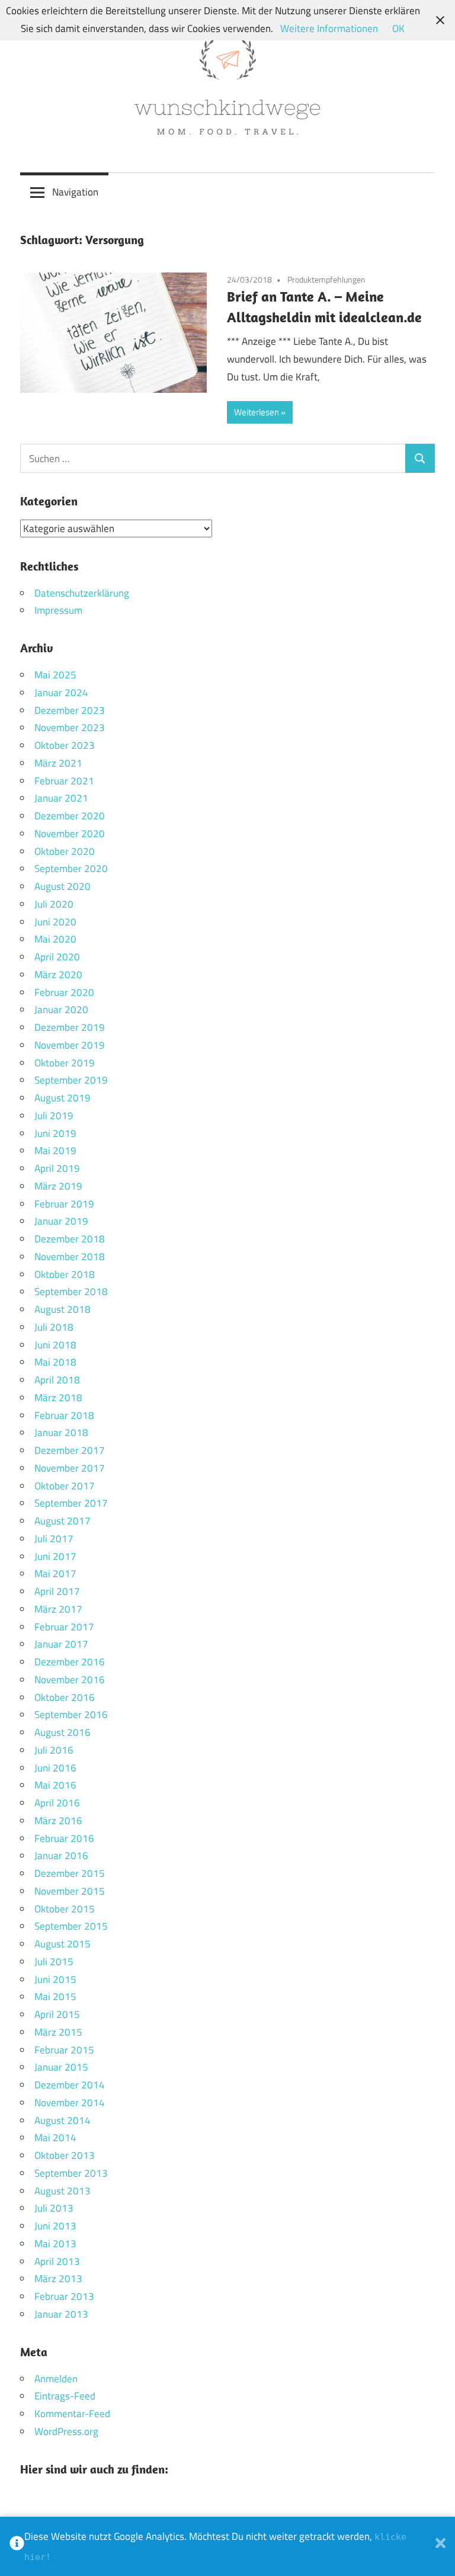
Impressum (58, 610)
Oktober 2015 (65, 1909)
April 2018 (57, 1380)
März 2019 (58, 1186)
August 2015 (63, 1944)
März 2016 (58, 1821)
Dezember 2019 (70, 1027)
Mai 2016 (55, 1785)
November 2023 (70, 728)
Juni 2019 (55, 1133)
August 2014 (63, 2120)
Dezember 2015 (70, 1873)
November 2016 (70, 1680)
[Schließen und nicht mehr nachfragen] (440, 2546)
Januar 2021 (61, 798)
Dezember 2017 (70, 1450)
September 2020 (71, 869)
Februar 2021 (64, 781)
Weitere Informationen (329, 28)
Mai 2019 (55, 1151)
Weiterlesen (257, 412)
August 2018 (63, 1309)
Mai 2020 (55, 939)
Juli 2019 (54, 1116)
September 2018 (71, 1292)
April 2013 (57, 2261)
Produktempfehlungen (326, 279)
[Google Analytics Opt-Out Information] (17, 2546)
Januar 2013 (61, 2314)
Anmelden (56, 2379)
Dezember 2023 (70, 710)
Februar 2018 (64, 1415)
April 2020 (57, 957)
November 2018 (70, 1257)
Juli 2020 (54, 904)
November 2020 (70, 834)
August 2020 (63, 886)
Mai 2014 (55, 2138)
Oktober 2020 (65, 851)
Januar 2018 (61, 1433)
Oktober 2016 (65, 1697)
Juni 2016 (55, 1768)
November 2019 (70, 1045)
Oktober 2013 (65, 2155)
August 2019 (63, 1098)
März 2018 (58, 1398)
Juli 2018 (54, 1327)
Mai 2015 (55, 1997)
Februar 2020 (64, 992)
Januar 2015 (61, 2067)
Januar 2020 (61, 1010)
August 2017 (63, 1521)
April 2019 (57, 1168)
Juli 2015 (54, 1962)
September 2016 (71, 1715)
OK (398, 28)
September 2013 (71, 2173)
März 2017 (58, 1609)
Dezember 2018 (70, 1239)
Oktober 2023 (65, 745)
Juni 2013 (55, 2226)
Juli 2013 (54, 2208)
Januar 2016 (61, 1856)
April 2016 (57, 1803)
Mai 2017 (55, 1574)
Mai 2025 (55, 675)
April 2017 (57, 1591)
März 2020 (58, 975)
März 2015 (58, 2032)
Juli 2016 (54, 1750)
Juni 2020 (55, 922)
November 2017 (70, 1468)
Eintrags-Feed (65, 2396)
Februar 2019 (64, 1204)
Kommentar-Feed (72, 2414)
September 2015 (71, 1926)
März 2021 (58, 763)
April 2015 (57, 2014)
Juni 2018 (55, 1345)
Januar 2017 (61, 1644)
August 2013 (63, 2191)
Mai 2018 (55, 1362)
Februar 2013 (64, 2296)
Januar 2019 (61, 1221)
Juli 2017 (54, 1539)
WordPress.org (66, 2431)
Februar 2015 (64, 2050)
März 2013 (58, 2279)
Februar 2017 (64, 1627)
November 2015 (70, 1891)
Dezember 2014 (70, 2085)
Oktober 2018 (65, 1274)
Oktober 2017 (65, 1486)
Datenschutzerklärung (82, 593)
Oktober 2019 (65, 1063)
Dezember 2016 (70, 1662)
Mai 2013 (55, 2244)
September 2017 (71, 1503)
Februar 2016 (64, 1838)
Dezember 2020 (70, 816)
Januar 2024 (61, 693)
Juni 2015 (55, 1979)
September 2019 (71, 1080)
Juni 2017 (55, 1556)
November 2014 (70, 2103)
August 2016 (63, 1732)
